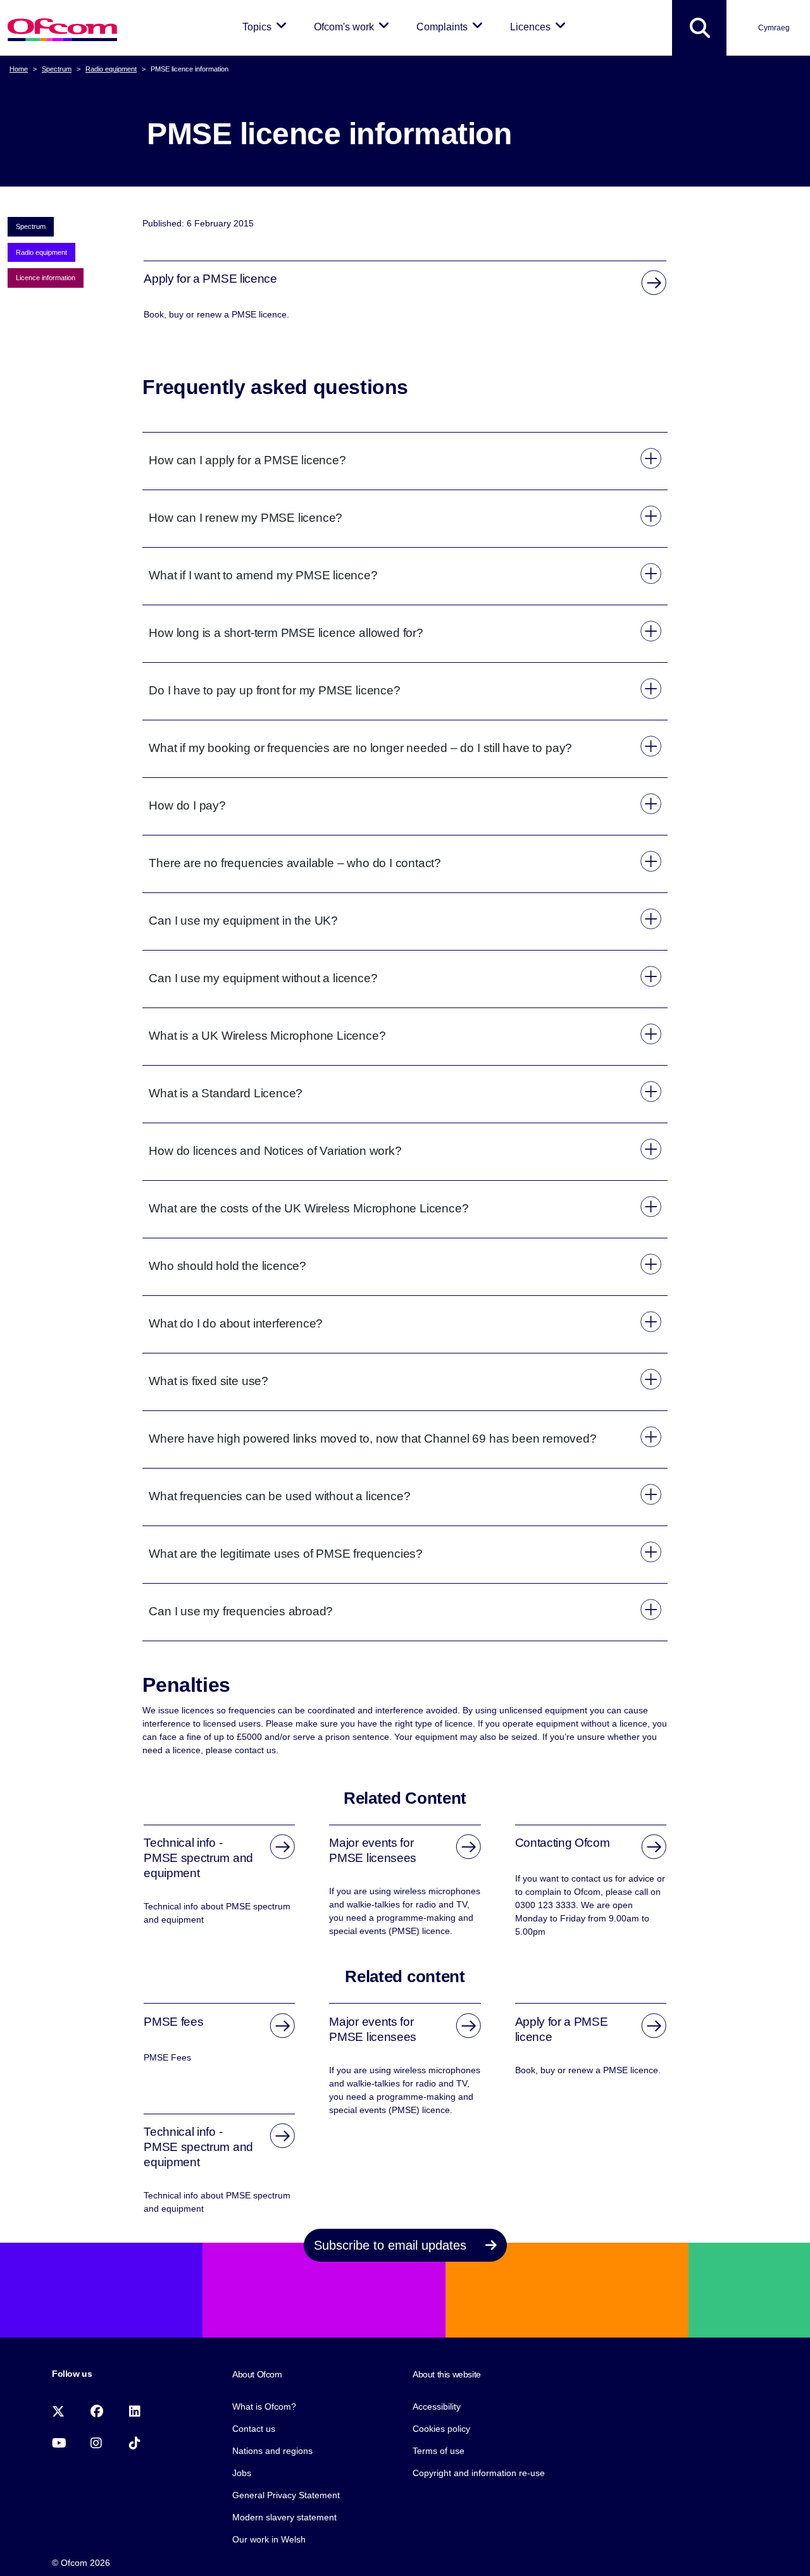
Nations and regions (272, 2451)
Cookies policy (441, 2429)
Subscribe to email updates (392, 2245)
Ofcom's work (354, 27)
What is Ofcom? (264, 2407)
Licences (540, 27)
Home (19, 69)
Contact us (254, 2429)
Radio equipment (111, 69)
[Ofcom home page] (62, 28)
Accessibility (437, 2407)
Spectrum (57, 69)
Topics (267, 27)
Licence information (46, 278)
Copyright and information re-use (479, 2473)
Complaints (452, 27)
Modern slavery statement (284, 2517)
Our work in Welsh (269, 2539)
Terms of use (439, 2451)
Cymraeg (774, 28)
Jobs (242, 2473)
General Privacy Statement (286, 2495)
